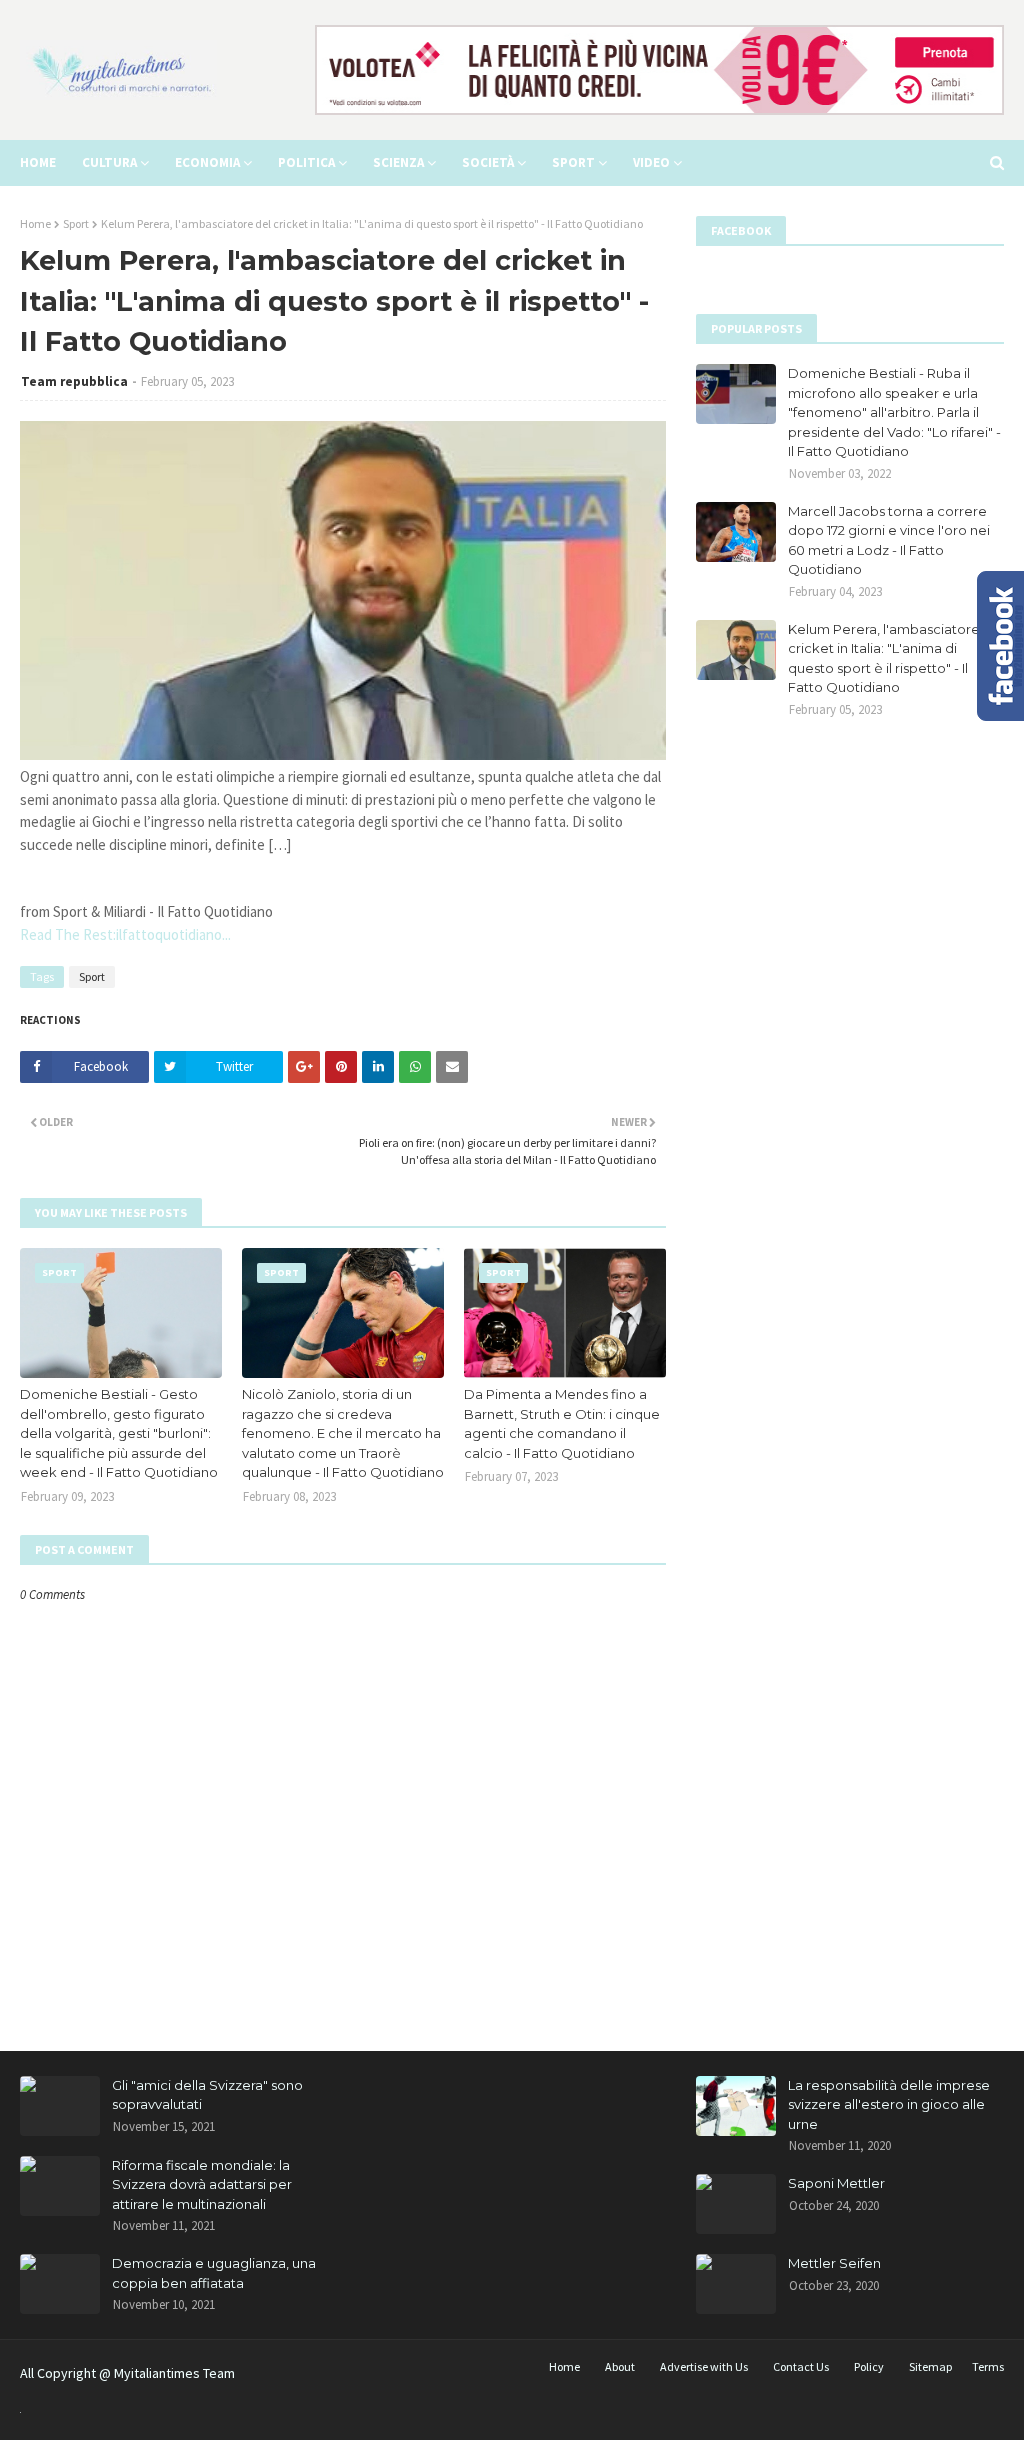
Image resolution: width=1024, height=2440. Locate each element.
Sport (76, 223)
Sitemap (930, 2366)
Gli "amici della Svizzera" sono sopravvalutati (207, 2095)
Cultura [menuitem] (109, 162)
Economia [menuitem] (207, 162)
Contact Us (801, 2366)
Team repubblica (74, 381)
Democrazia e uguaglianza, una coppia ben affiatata (214, 2273)
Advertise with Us (704, 2366)
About (620, 2366)
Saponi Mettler (836, 2183)
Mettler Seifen (834, 2263)
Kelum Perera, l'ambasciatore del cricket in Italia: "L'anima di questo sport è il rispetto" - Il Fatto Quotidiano (896, 658)
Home (35, 223)
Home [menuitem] (38, 162)
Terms (988, 2366)
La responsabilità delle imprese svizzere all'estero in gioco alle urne (889, 2104)
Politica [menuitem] (306, 162)
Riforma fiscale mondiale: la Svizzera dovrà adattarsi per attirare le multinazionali (202, 2184)
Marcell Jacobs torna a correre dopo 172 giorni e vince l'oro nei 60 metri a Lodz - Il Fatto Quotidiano (889, 540)
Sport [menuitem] (573, 162)
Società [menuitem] (488, 162)
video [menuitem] (651, 162)
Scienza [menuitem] (398, 162)
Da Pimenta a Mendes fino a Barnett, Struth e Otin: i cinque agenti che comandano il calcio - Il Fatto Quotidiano (562, 1423)
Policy (869, 2366)
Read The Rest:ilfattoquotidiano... (125, 934)
